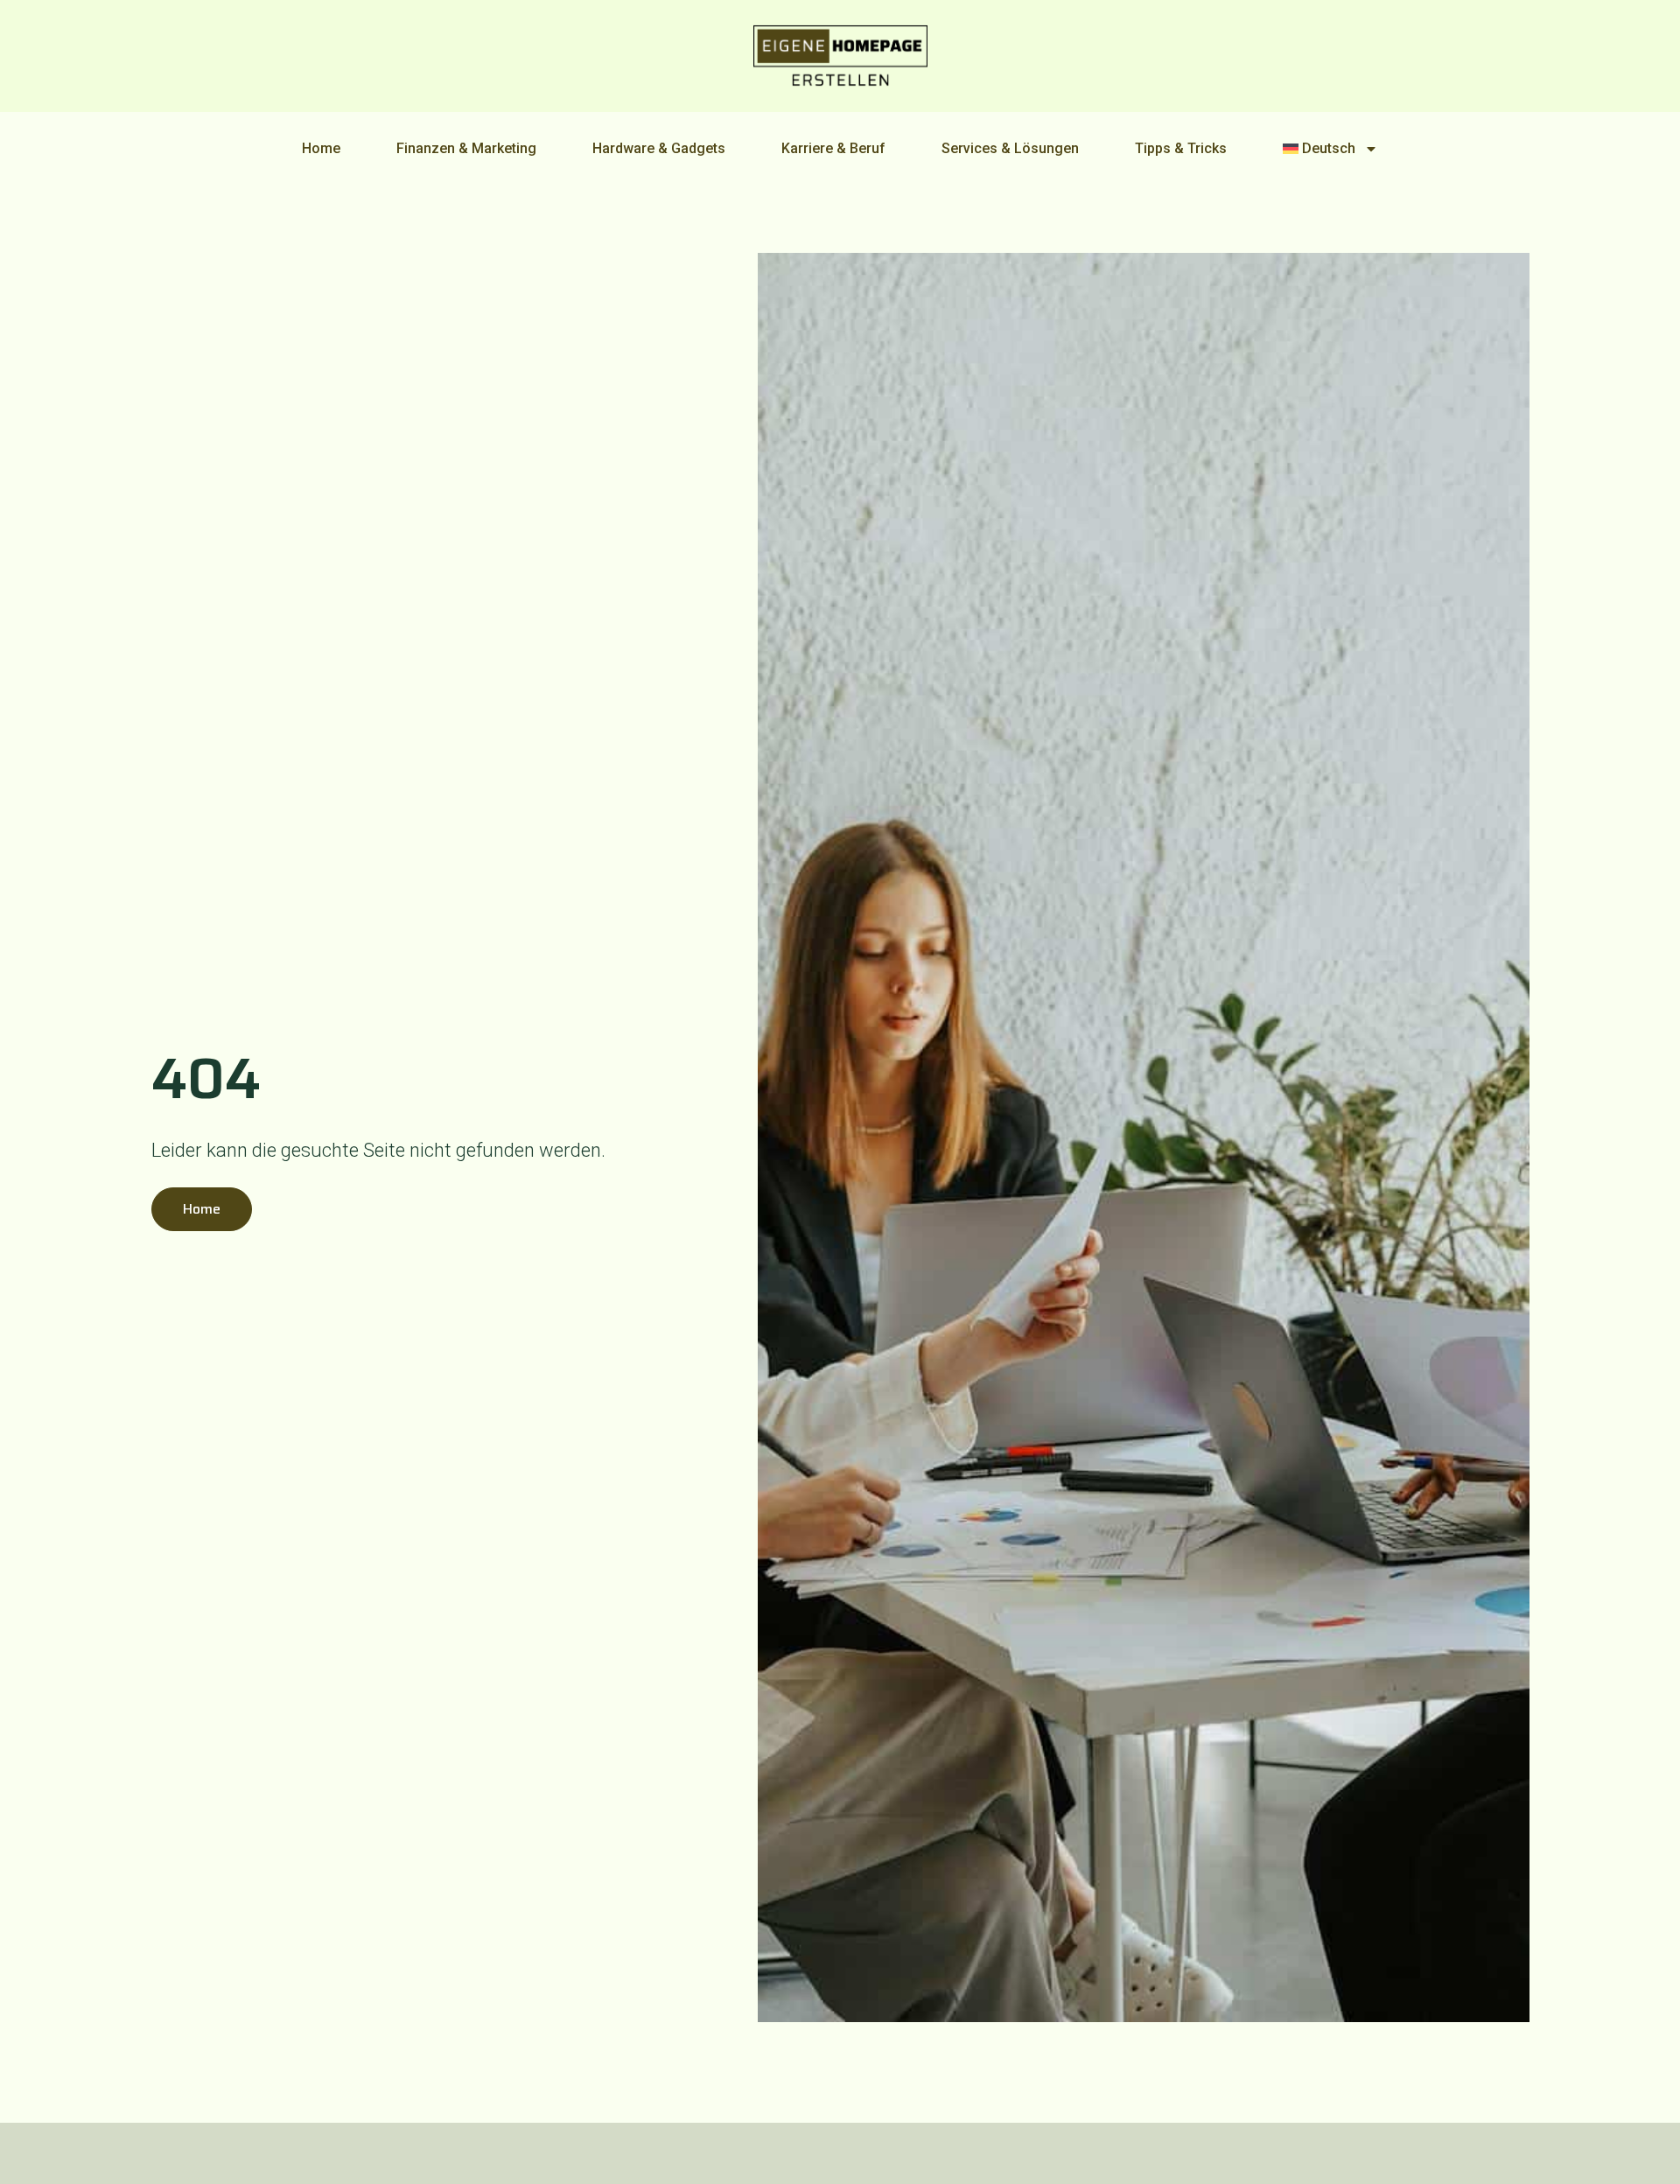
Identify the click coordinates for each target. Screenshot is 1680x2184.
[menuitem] (1331, 149)
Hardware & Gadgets (659, 148)
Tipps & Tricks (1181, 148)
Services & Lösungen (1010, 148)
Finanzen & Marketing (466, 148)
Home (321, 148)
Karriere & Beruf (833, 148)
